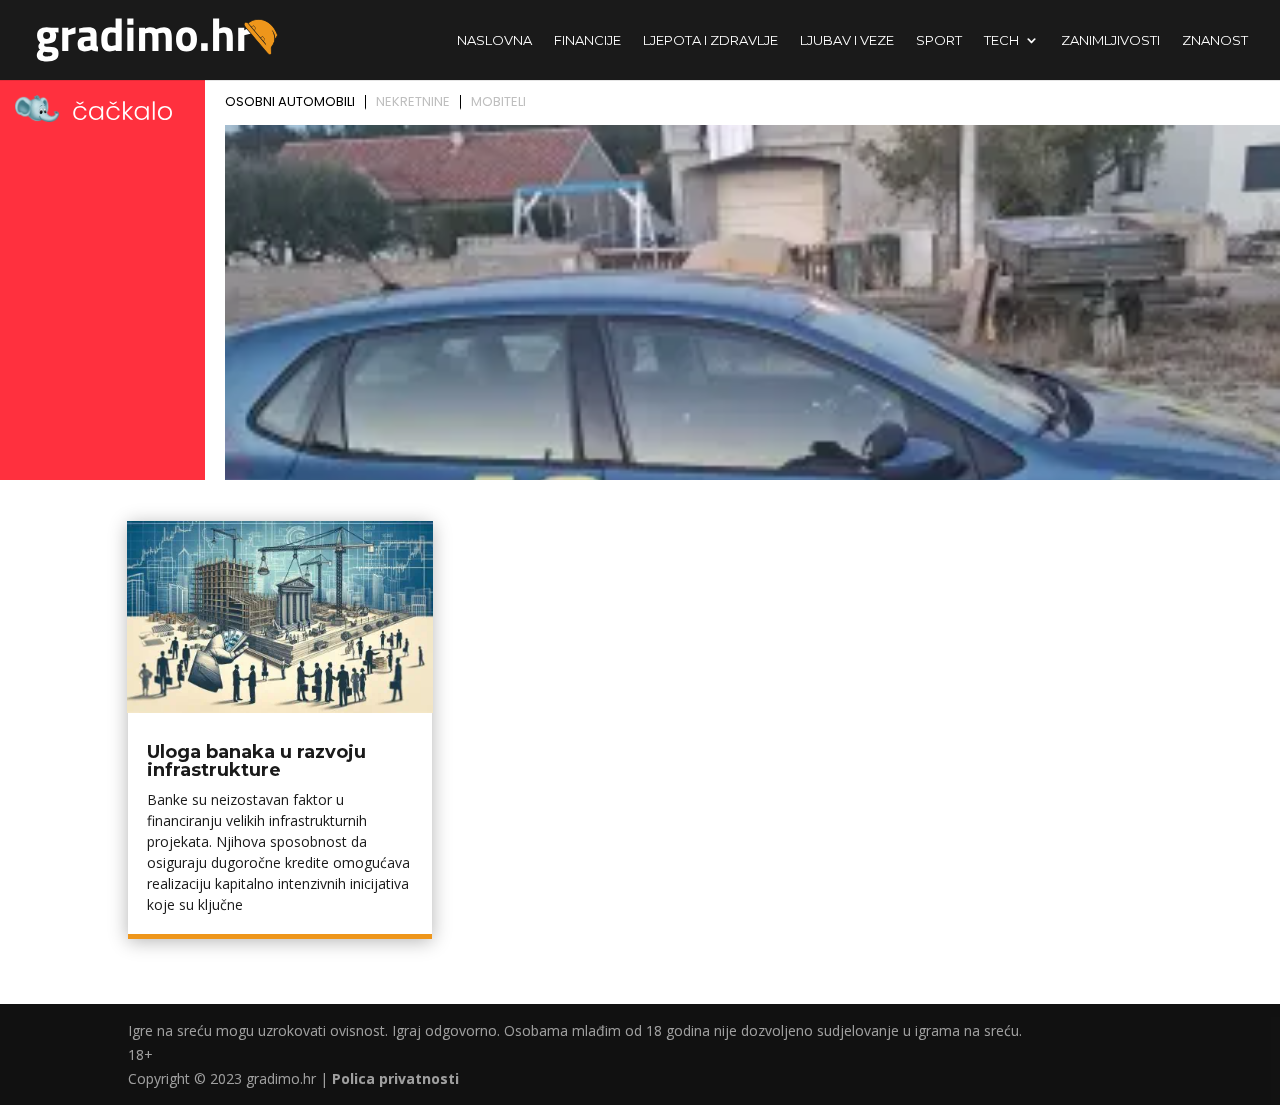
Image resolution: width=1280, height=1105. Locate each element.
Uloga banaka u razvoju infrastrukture (256, 761)
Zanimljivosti (1110, 40)
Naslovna (494, 40)
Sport (939, 40)
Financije (587, 40)
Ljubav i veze (847, 40)
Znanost (1215, 40)
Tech (1001, 40)
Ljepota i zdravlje (710, 40)
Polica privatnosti (395, 1078)
